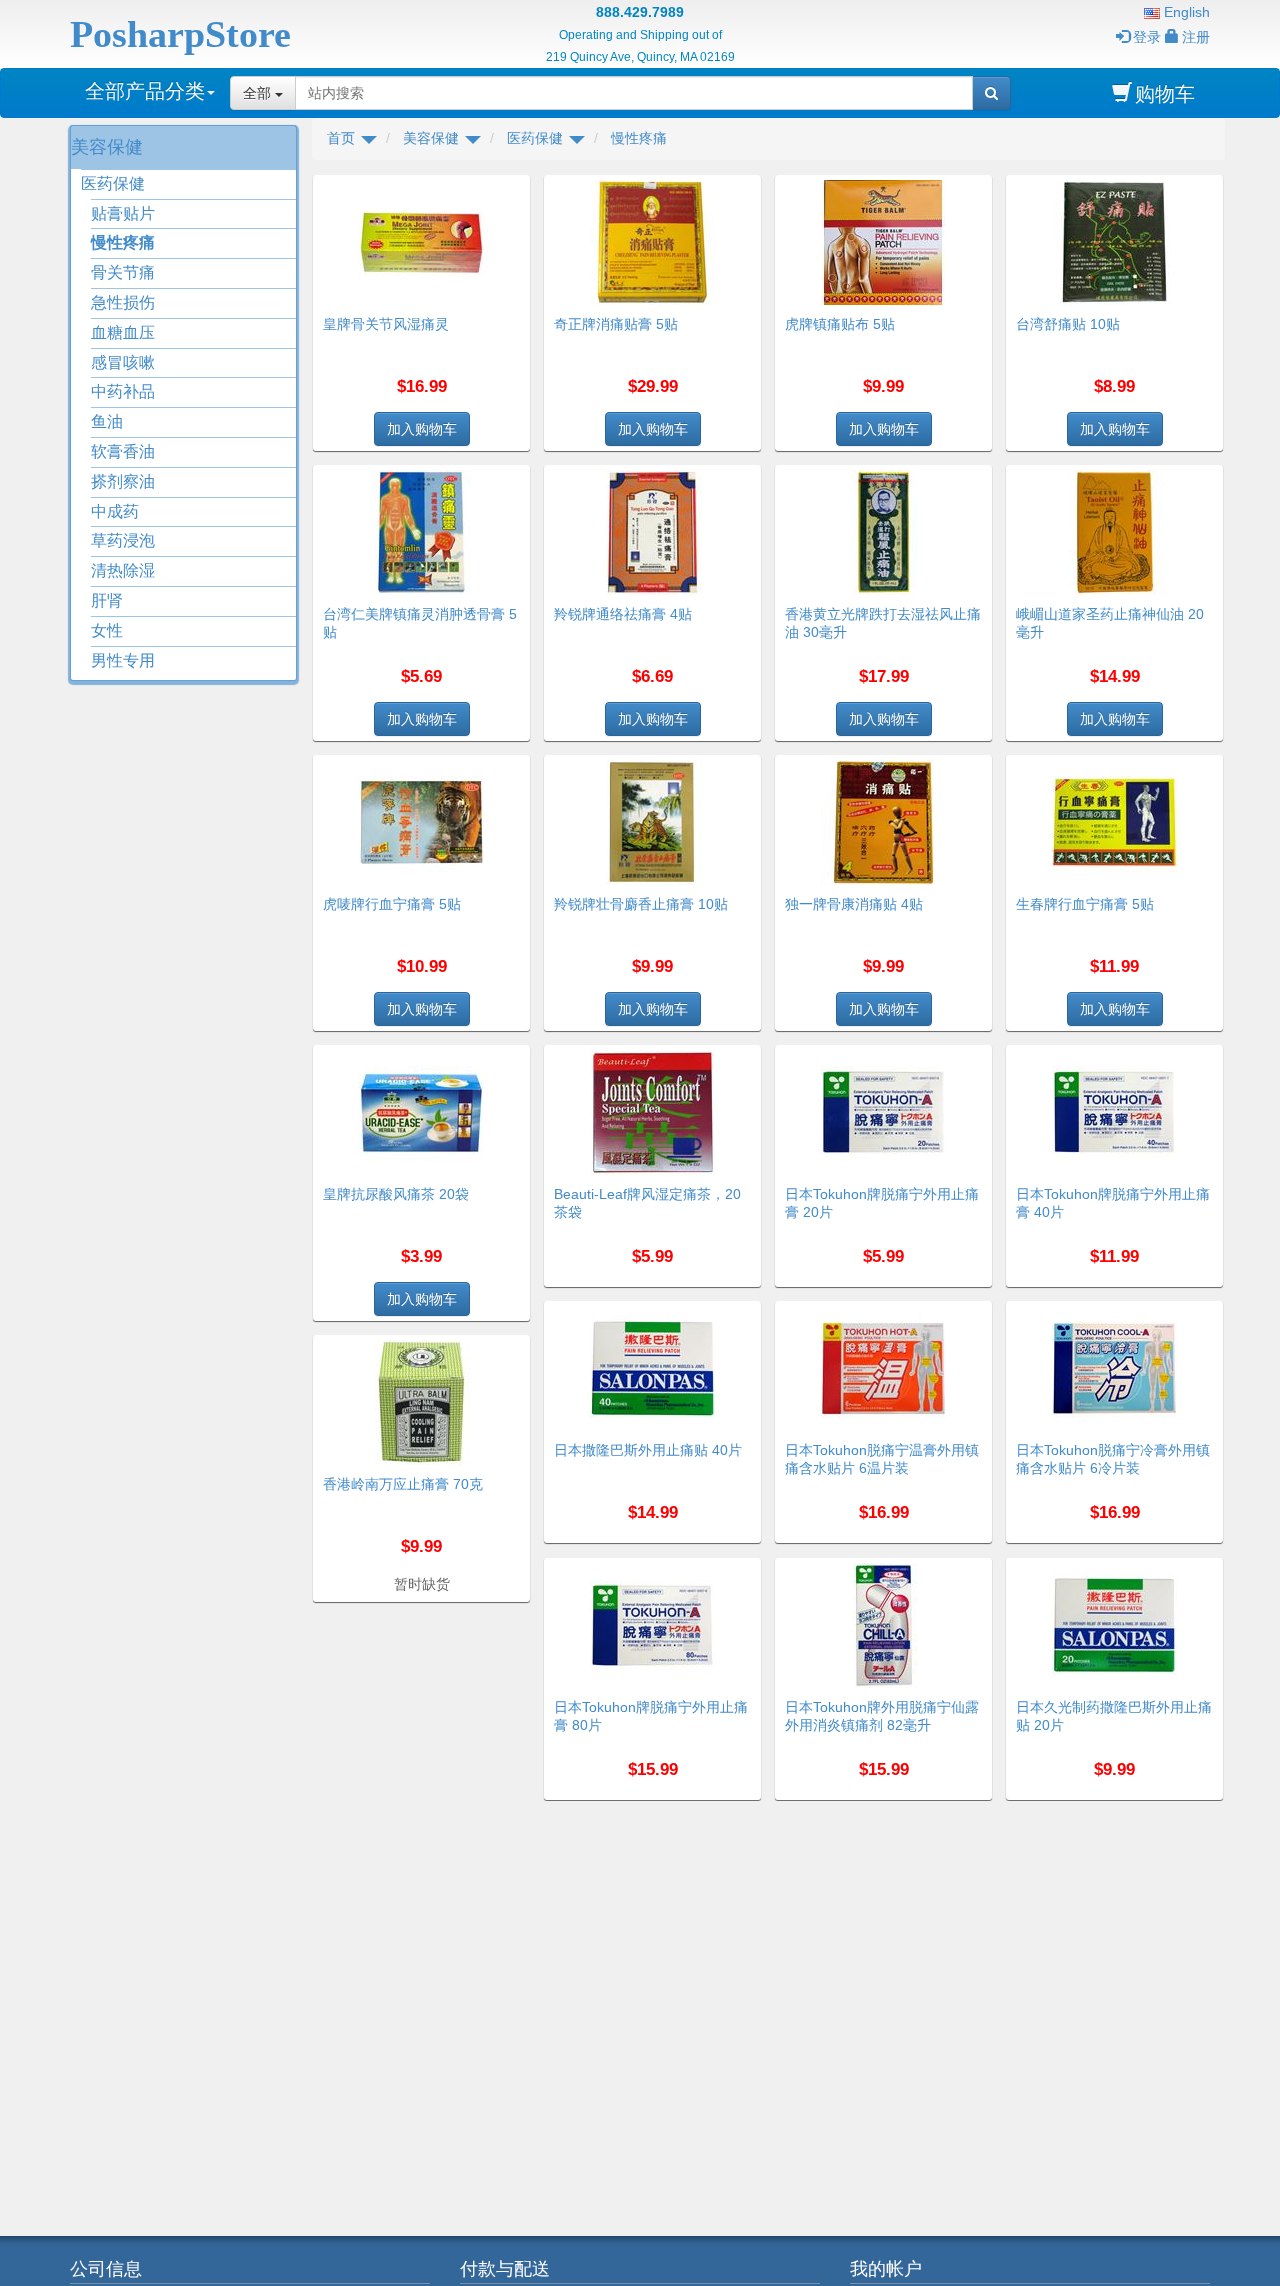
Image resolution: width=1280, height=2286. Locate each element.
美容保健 (107, 147)
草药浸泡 (123, 540)
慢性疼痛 (123, 242)
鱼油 (107, 421)
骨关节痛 (123, 272)
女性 (107, 630)
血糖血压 (123, 332)
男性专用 (123, 660)
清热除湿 (123, 570)
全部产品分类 (145, 91)
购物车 (1165, 94)
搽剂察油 (123, 481)
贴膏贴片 (123, 213)
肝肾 (107, 600)
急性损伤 (123, 302)
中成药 (115, 511)
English (1185, 12)
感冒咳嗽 (123, 362)
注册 (1196, 37)
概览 (508, 187)
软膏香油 (123, 451)
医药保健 (113, 183)
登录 (1147, 37)
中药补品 (123, 391)
